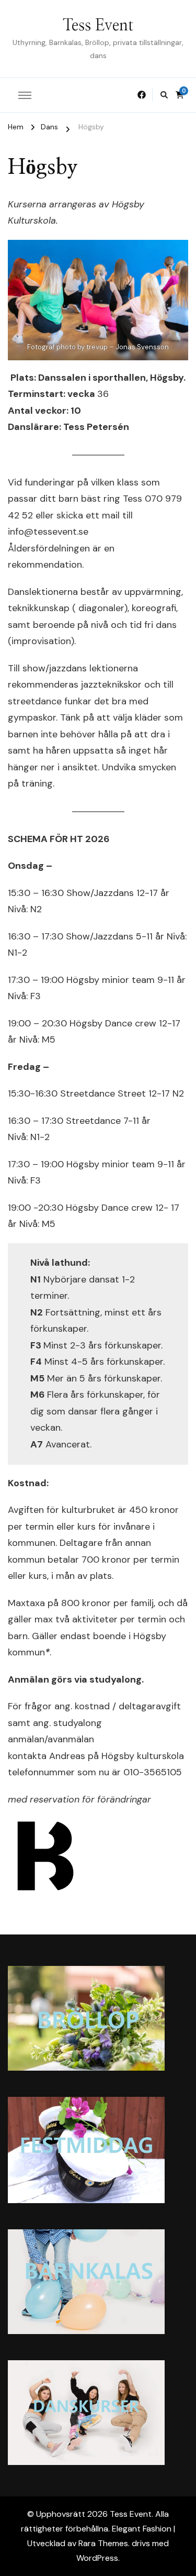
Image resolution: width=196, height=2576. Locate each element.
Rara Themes (103, 2543)
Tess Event (98, 26)
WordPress (97, 2558)
